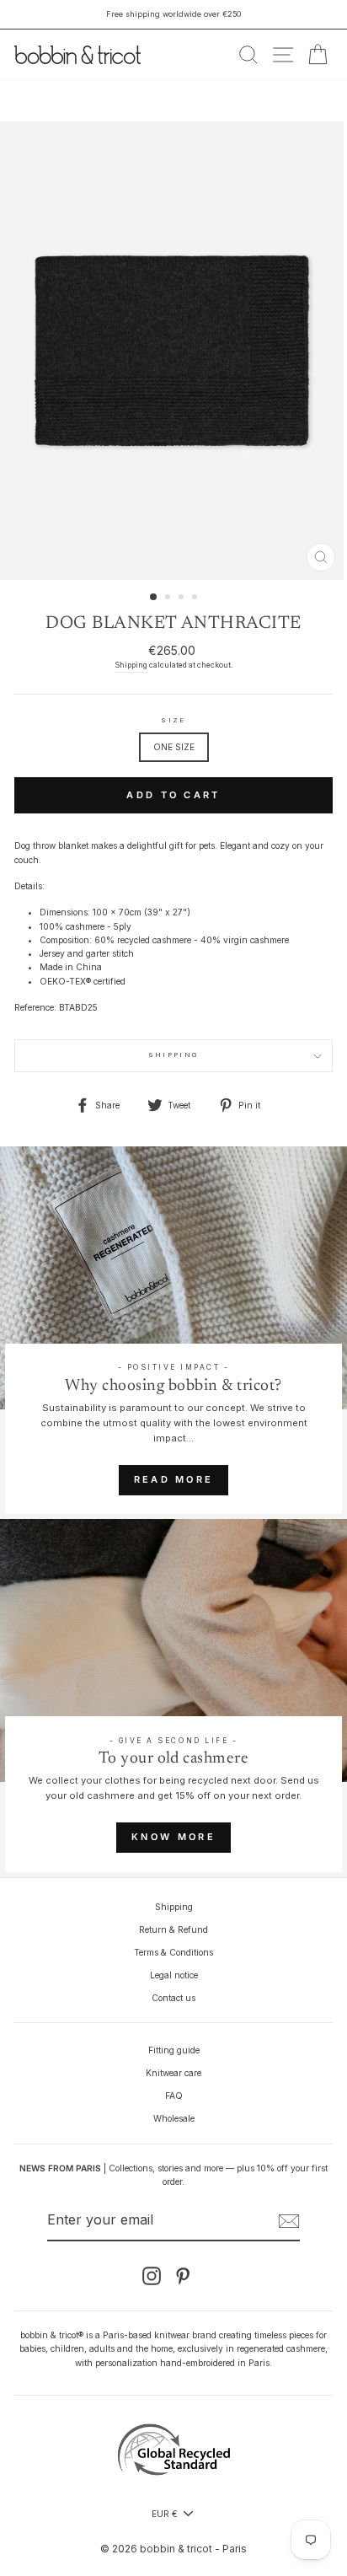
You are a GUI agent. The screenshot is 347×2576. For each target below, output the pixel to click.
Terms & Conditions (173, 1952)
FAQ (174, 2096)
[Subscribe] (289, 2221)
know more (173, 1837)
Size (173, 720)
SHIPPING (173, 1055)
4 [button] (196, 598)
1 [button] (154, 598)
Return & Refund (173, 1929)
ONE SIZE (174, 747)
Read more (174, 1479)
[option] (173, 14)
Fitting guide (174, 2050)
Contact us (173, 1998)
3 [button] (183, 598)
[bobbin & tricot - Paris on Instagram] (152, 2276)
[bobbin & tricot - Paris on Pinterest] (183, 2276)
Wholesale (174, 2118)
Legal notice (174, 1975)
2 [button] (169, 598)
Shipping (131, 665)
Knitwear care (173, 2073)
